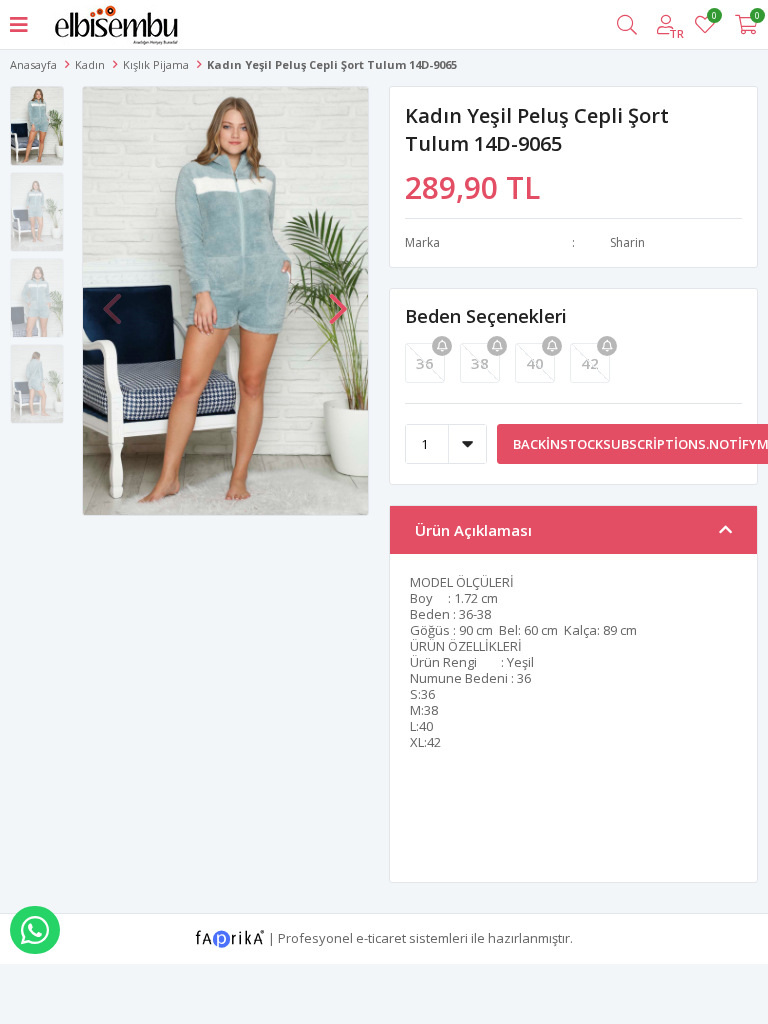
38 (480, 363)
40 (535, 363)
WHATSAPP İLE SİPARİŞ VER (35, 930)
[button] (338, 299)
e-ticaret (381, 937)
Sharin (627, 242)
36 (425, 363)
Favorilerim (713, 18)
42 (590, 363)
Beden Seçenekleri (486, 316)
